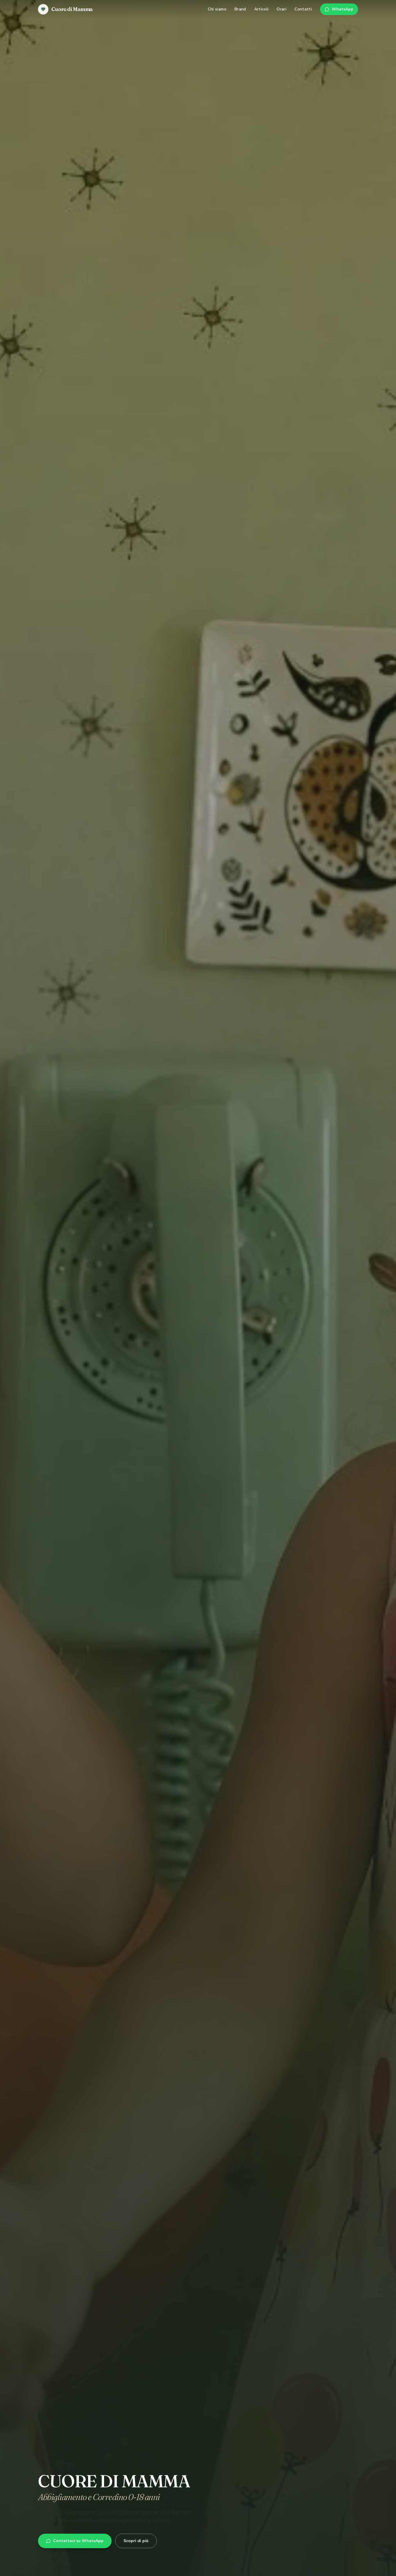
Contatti (303, 9)
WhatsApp (343, 9)
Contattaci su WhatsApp (78, 2541)
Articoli (261, 9)
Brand (240, 9)
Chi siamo (217, 9)
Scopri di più (136, 2541)
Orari (281, 9)
